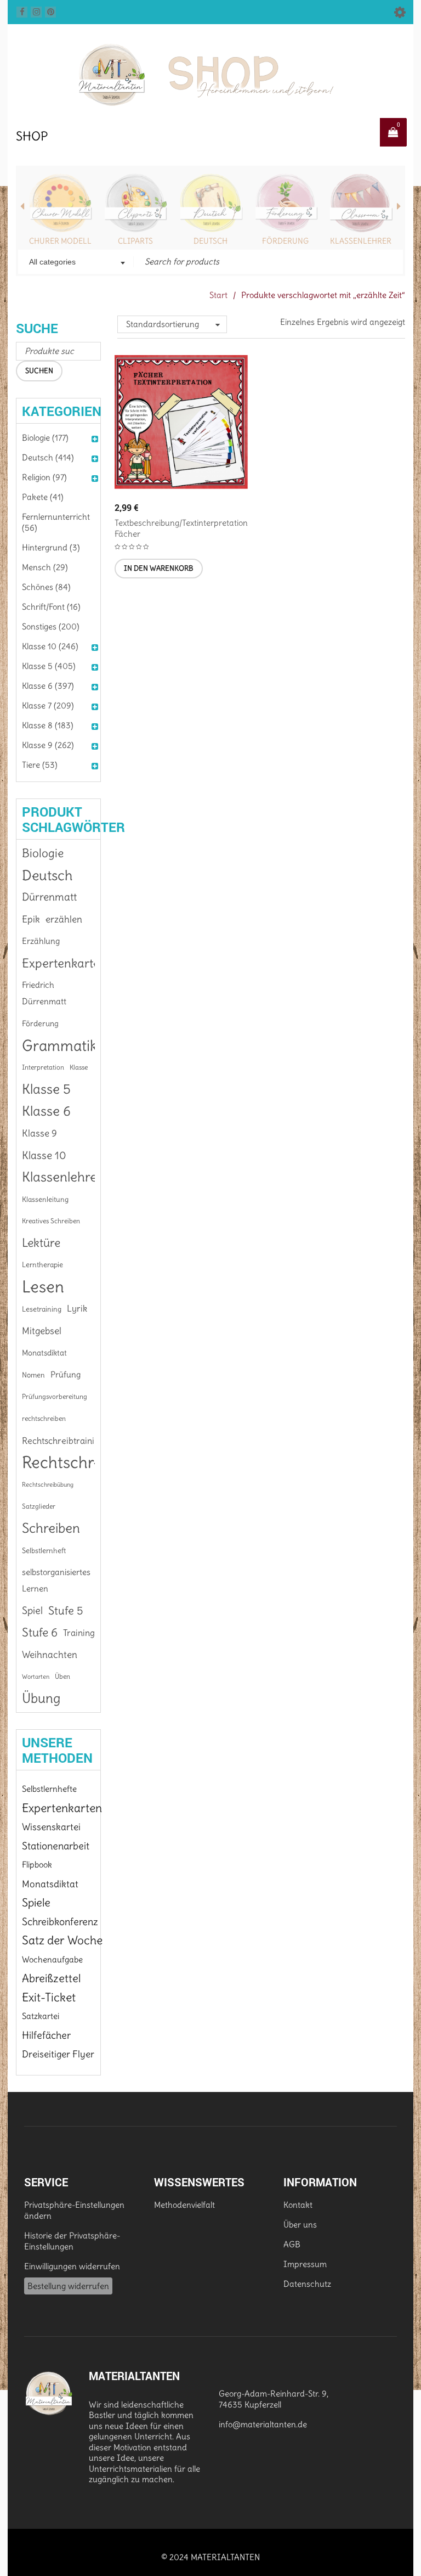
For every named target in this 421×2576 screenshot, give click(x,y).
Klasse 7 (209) (48, 705)
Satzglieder (39, 1506)
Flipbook (37, 1864)
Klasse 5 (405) (49, 666)
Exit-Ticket (49, 1997)
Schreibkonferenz (60, 1922)
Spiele (36, 1903)
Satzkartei (41, 2016)
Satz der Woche (62, 1940)
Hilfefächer (46, 2035)
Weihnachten (50, 1655)
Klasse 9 (39, 1133)
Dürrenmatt (49, 897)
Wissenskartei (51, 1827)
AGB (292, 2244)
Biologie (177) (45, 438)
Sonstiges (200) (51, 626)
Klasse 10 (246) (50, 646)
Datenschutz (307, 2284)
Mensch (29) (45, 567)
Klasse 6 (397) (48, 686)
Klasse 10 (44, 1155)
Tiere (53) (40, 765)
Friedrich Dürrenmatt (44, 993)
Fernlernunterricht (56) (56, 522)
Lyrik (77, 1309)
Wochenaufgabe (52, 1959)
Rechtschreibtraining (63, 1441)
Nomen (33, 1375)
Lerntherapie (42, 1265)
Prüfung (66, 1375)
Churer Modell (60, 241)
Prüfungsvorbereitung (55, 1396)
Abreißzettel (51, 1978)
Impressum (305, 2264)
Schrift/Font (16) (51, 607)
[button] (159, 569)
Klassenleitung (45, 1199)
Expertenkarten (64, 963)
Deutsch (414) (48, 457)
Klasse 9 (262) (48, 745)
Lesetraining (42, 1309)
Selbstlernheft (44, 1550)
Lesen (43, 1287)
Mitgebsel (42, 1331)
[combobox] (76, 263)
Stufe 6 (40, 1632)
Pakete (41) (43, 497)
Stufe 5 (66, 1611)
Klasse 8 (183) (48, 725)
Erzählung (41, 941)
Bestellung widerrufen (68, 2286)
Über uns (300, 2225)
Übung (41, 1698)
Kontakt (298, 2205)
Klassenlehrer (361, 241)
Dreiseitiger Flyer (58, 2054)
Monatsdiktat (44, 1353)
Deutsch (210, 241)
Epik (31, 919)
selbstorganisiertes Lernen (56, 1581)
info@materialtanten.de (263, 2424)
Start (218, 295)
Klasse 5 (46, 1089)
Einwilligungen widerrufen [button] (72, 2266)
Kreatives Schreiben (51, 1221)
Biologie (43, 853)
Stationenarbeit (56, 1846)
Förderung (285, 241)
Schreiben (51, 1528)
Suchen (39, 371)
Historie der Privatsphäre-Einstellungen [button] (72, 2241)
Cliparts (135, 241)
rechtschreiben (44, 1418)
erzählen (64, 919)
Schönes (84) (46, 587)
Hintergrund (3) (51, 547)
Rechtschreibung (82, 1463)
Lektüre (41, 1243)
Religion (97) (44, 477)
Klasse (79, 1067)
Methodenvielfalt (184, 2205)
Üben (62, 1676)
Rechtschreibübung (48, 1484)
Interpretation (43, 1067)
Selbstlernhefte (49, 1789)
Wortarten (36, 1677)
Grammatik (60, 1045)
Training (79, 1633)
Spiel (32, 1610)
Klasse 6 (46, 1111)
